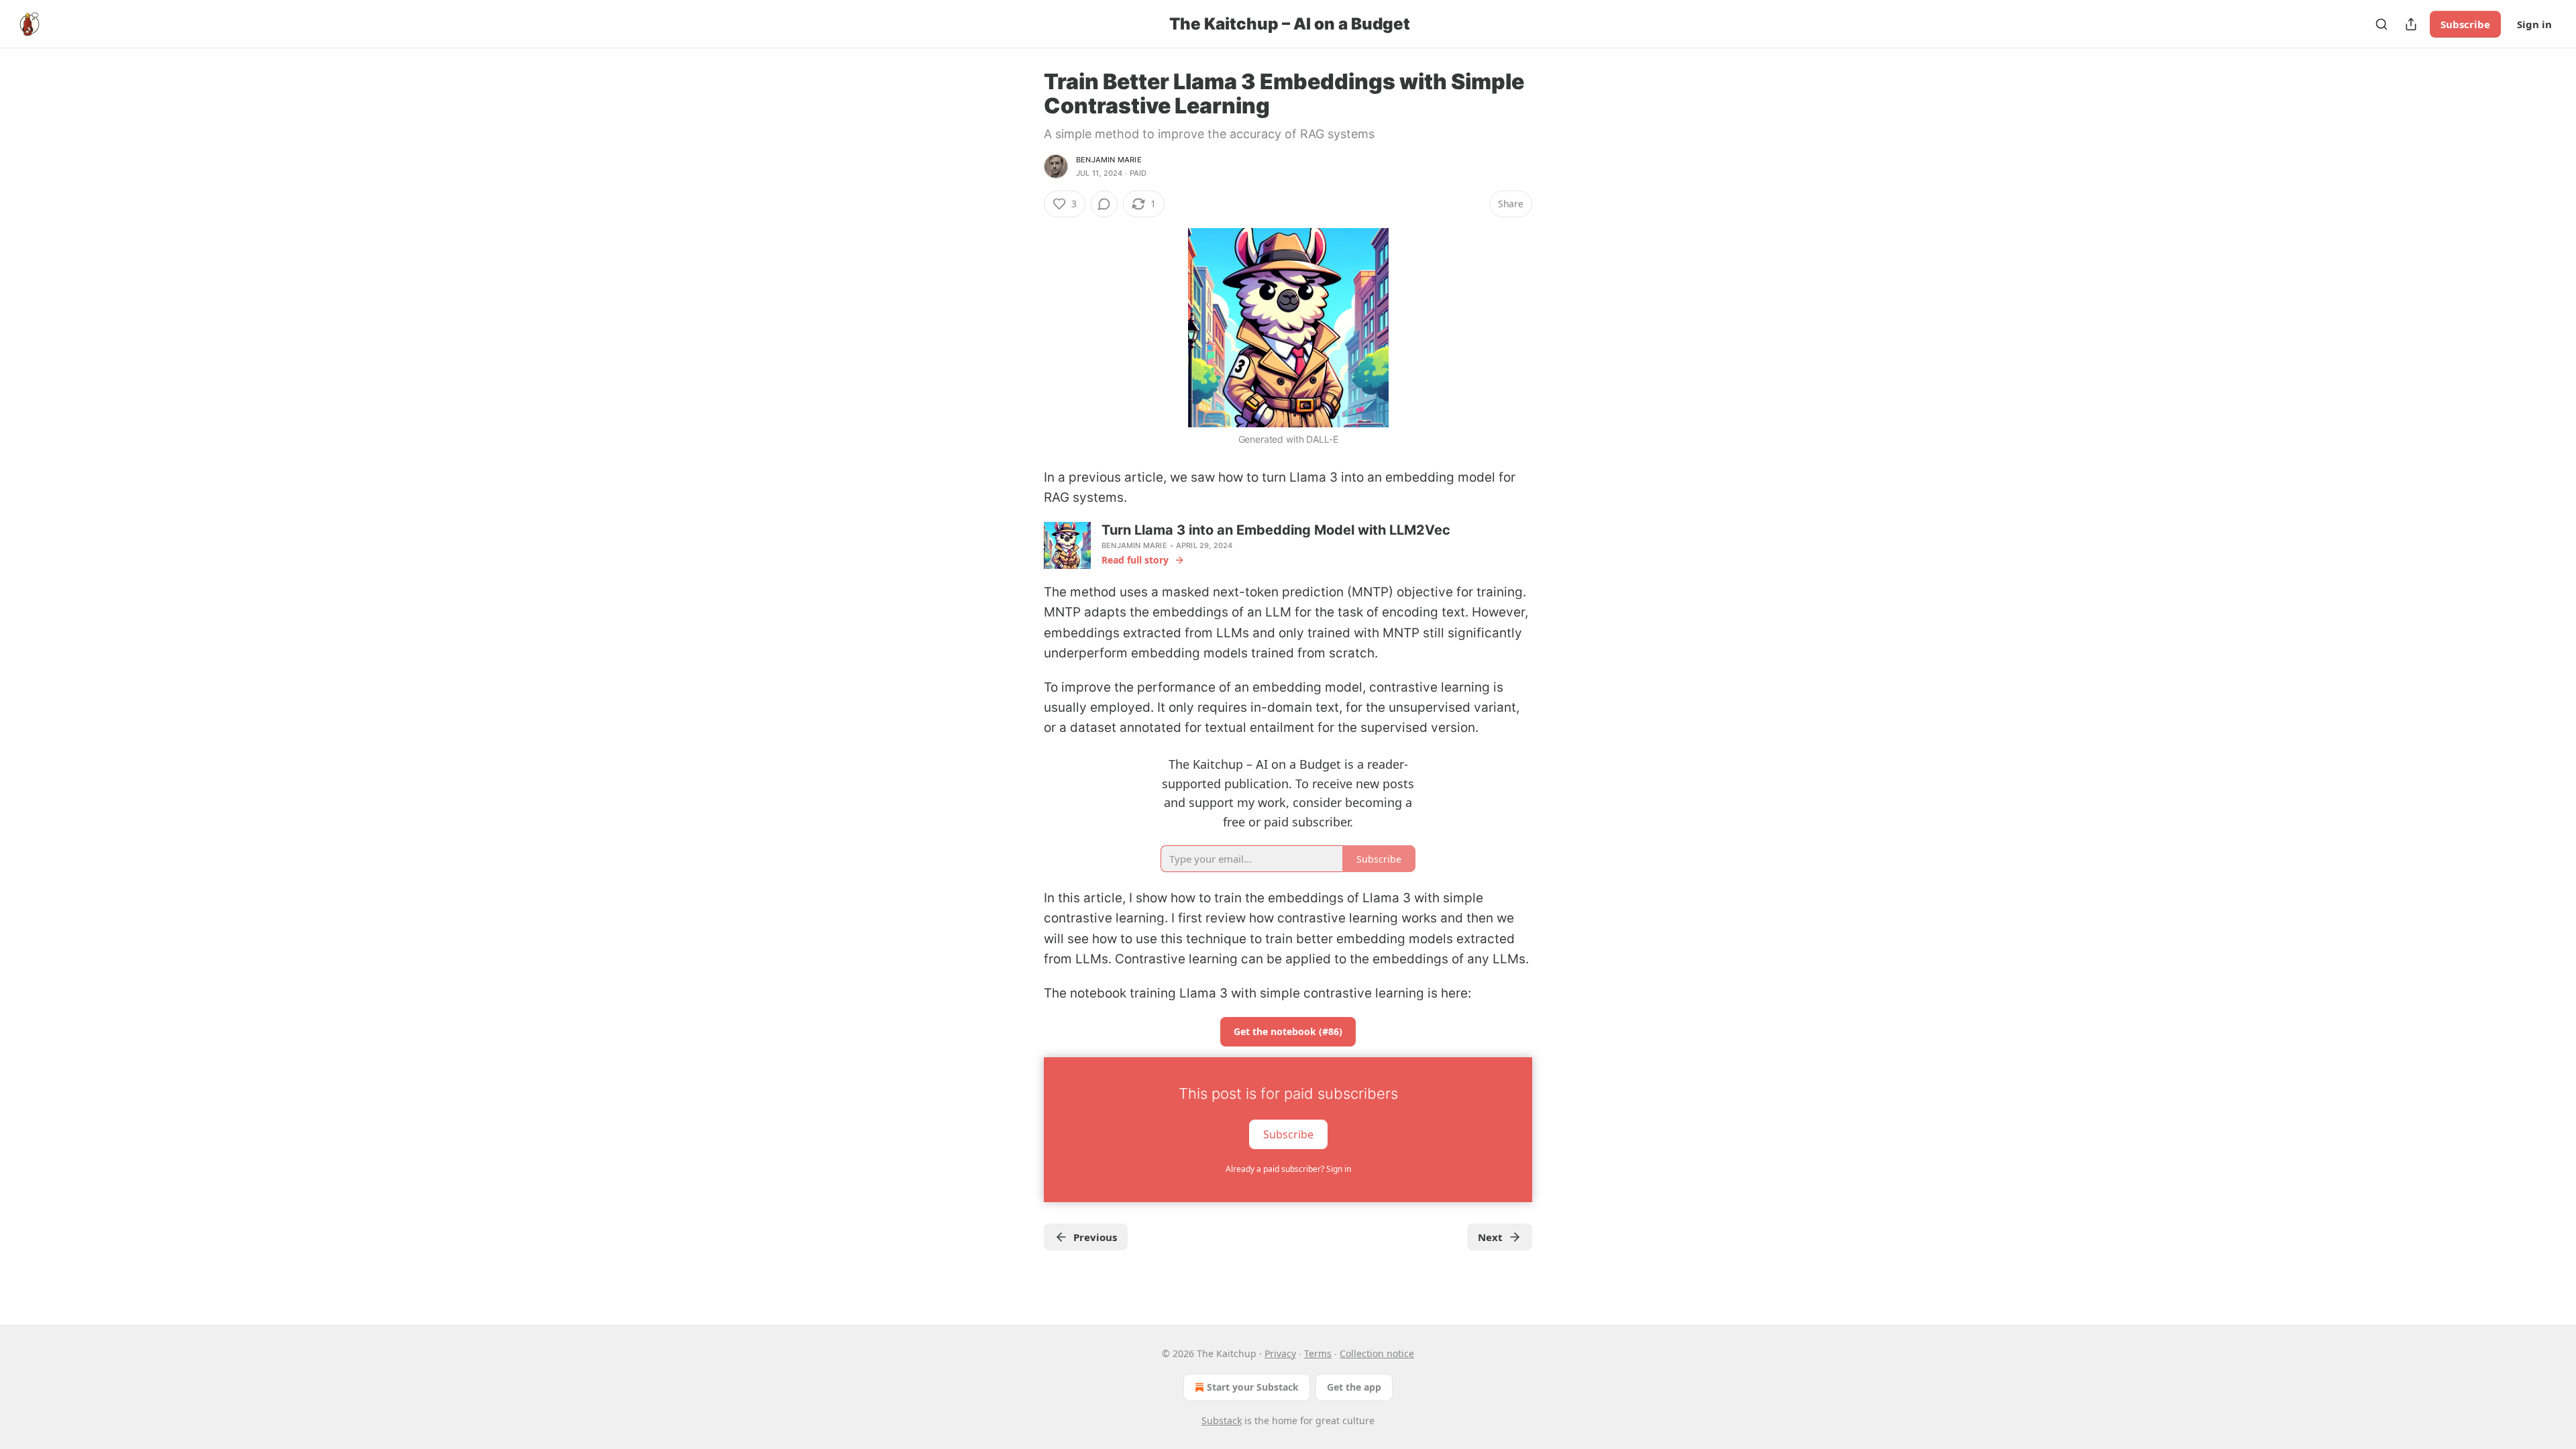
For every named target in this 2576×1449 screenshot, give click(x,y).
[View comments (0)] (1104, 204)
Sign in (2534, 24)
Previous (1095, 1237)
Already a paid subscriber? (1288, 1169)
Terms (1318, 1353)
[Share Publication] (2411, 24)
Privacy (1280, 1353)
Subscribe (2465, 24)
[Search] (2381, 24)
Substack (1222, 1420)
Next (1490, 1237)
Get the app (1354, 1387)
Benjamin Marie (1109, 160)
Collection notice (1377, 1353)
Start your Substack (1253, 1387)
